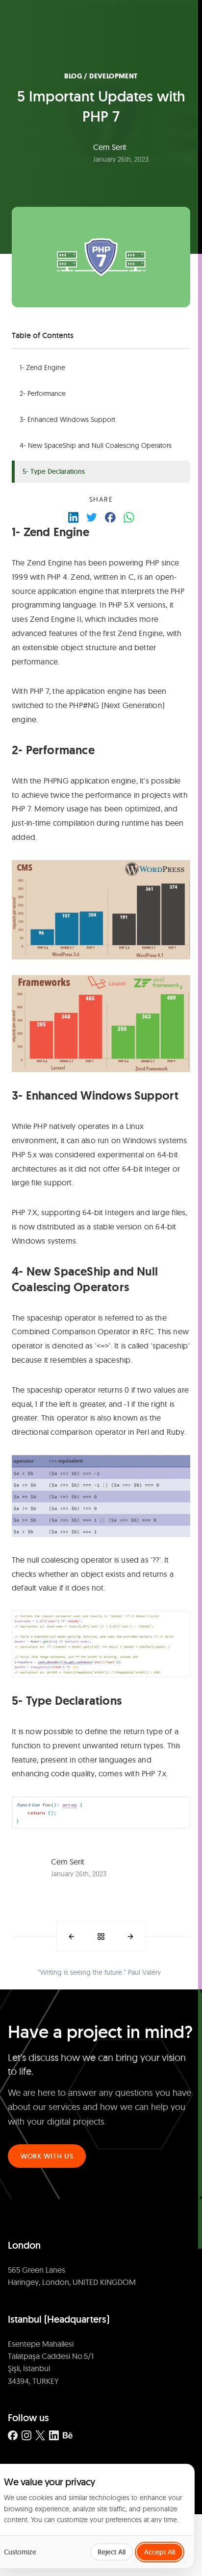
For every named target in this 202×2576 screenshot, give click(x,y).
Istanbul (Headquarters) (59, 2319)
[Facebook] (13, 2435)
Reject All (112, 2552)
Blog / (77, 76)
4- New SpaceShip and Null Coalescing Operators (96, 445)
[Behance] (68, 2435)
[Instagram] (26, 2435)
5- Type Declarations (54, 471)
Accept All (160, 2552)
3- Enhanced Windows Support (67, 419)
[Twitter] (40, 2435)
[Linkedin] (54, 2435)
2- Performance (43, 393)
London (24, 2245)
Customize (20, 2552)
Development (113, 76)
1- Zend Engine (42, 368)
